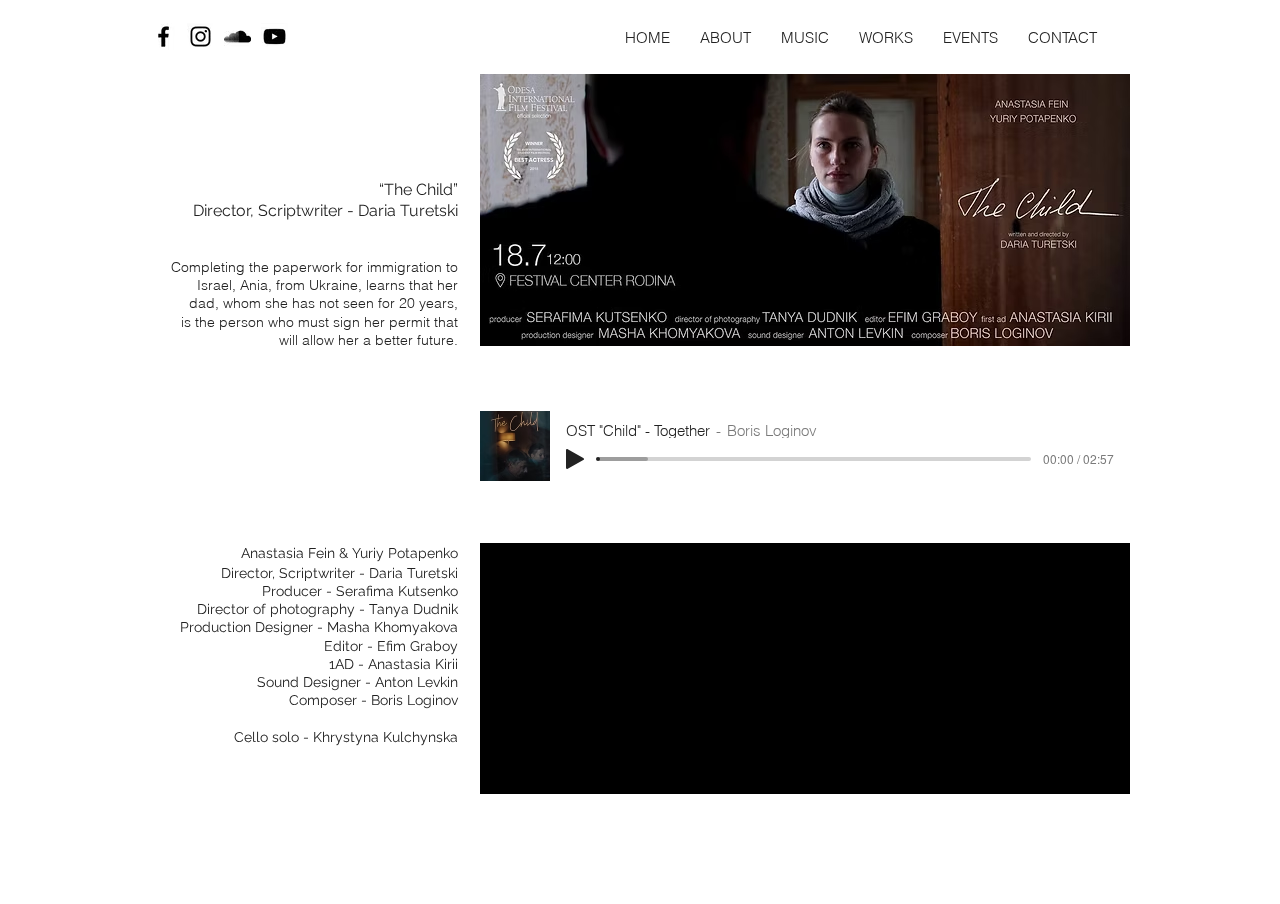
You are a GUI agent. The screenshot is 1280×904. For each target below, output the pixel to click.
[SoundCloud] (237, 36)
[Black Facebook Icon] (163, 36)
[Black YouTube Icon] (274, 36)
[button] (970, 37)
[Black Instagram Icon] (200, 36)
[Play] (575, 459)
